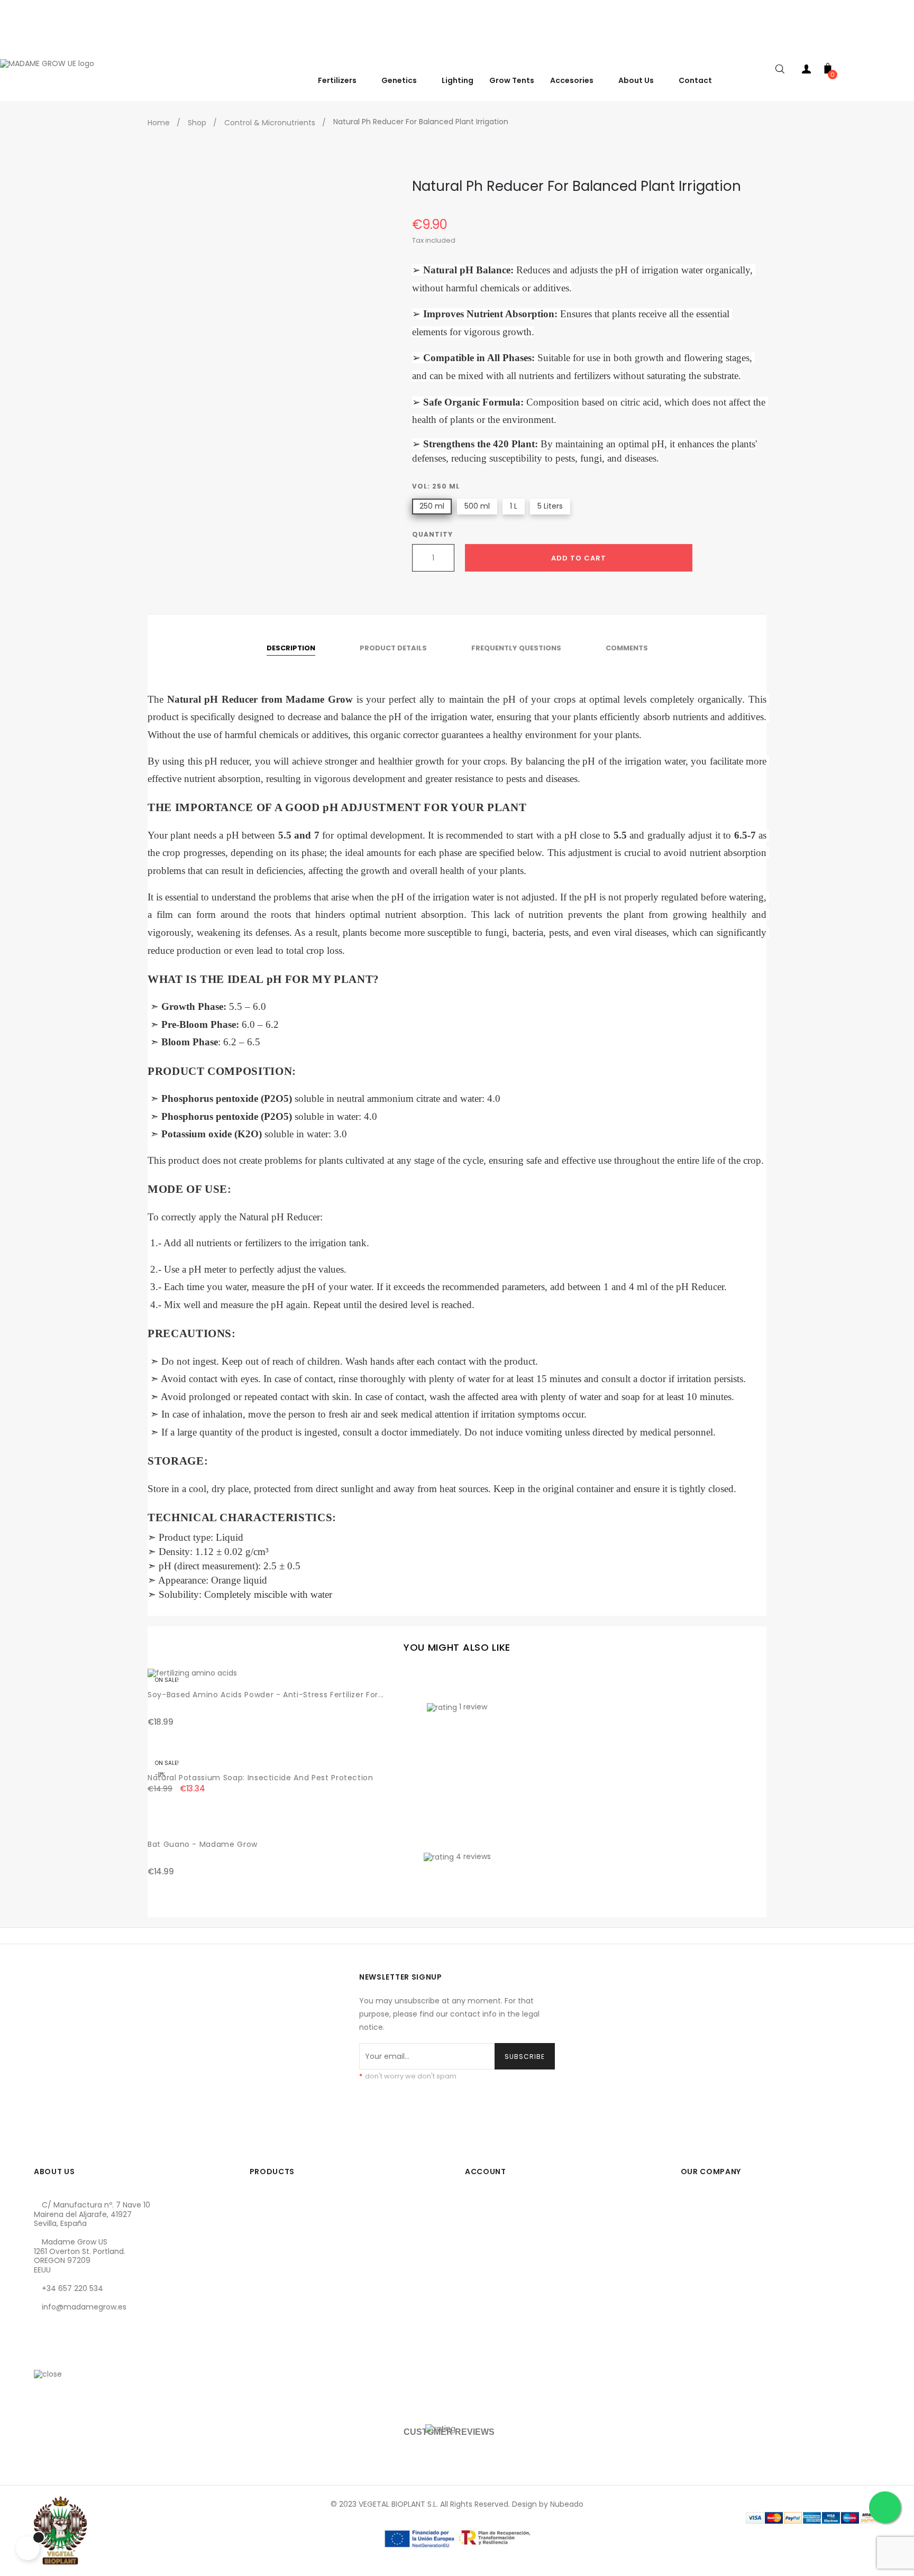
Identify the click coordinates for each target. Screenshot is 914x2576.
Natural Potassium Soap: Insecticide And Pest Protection (261, 1778)
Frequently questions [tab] (516, 648)
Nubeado (567, 2504)
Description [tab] (291, 648)
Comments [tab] (627, 648)
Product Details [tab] (393, 648)
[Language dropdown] (903, 47)
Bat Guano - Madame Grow (203, 1844)
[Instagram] (78, 2357)
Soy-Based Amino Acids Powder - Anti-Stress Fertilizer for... (266, 1695)
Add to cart (579, 558)
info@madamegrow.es (84, 2307)
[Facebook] (42, 2357)
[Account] (807, 71)
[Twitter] (60, 2357)
